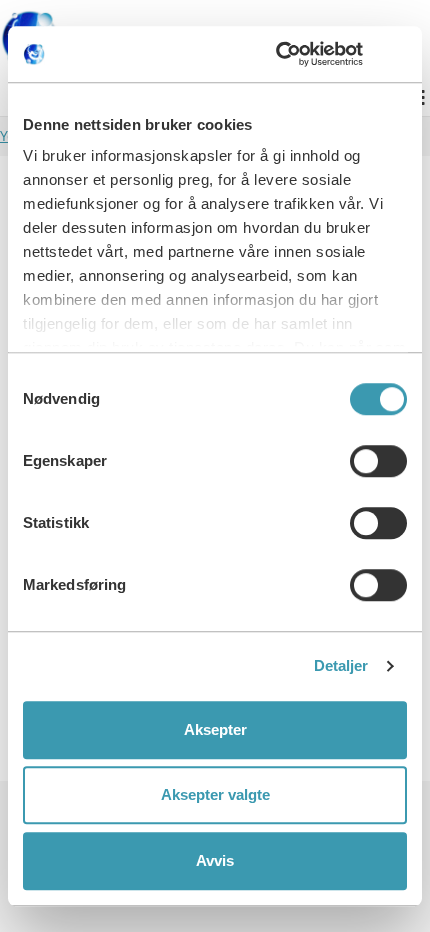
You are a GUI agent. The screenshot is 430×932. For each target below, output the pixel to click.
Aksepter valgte (215, 794)
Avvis (215, 860)
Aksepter (215, 729)
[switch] (378, 461)
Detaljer (341, 665)
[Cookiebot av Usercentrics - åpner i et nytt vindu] (319, 54)
